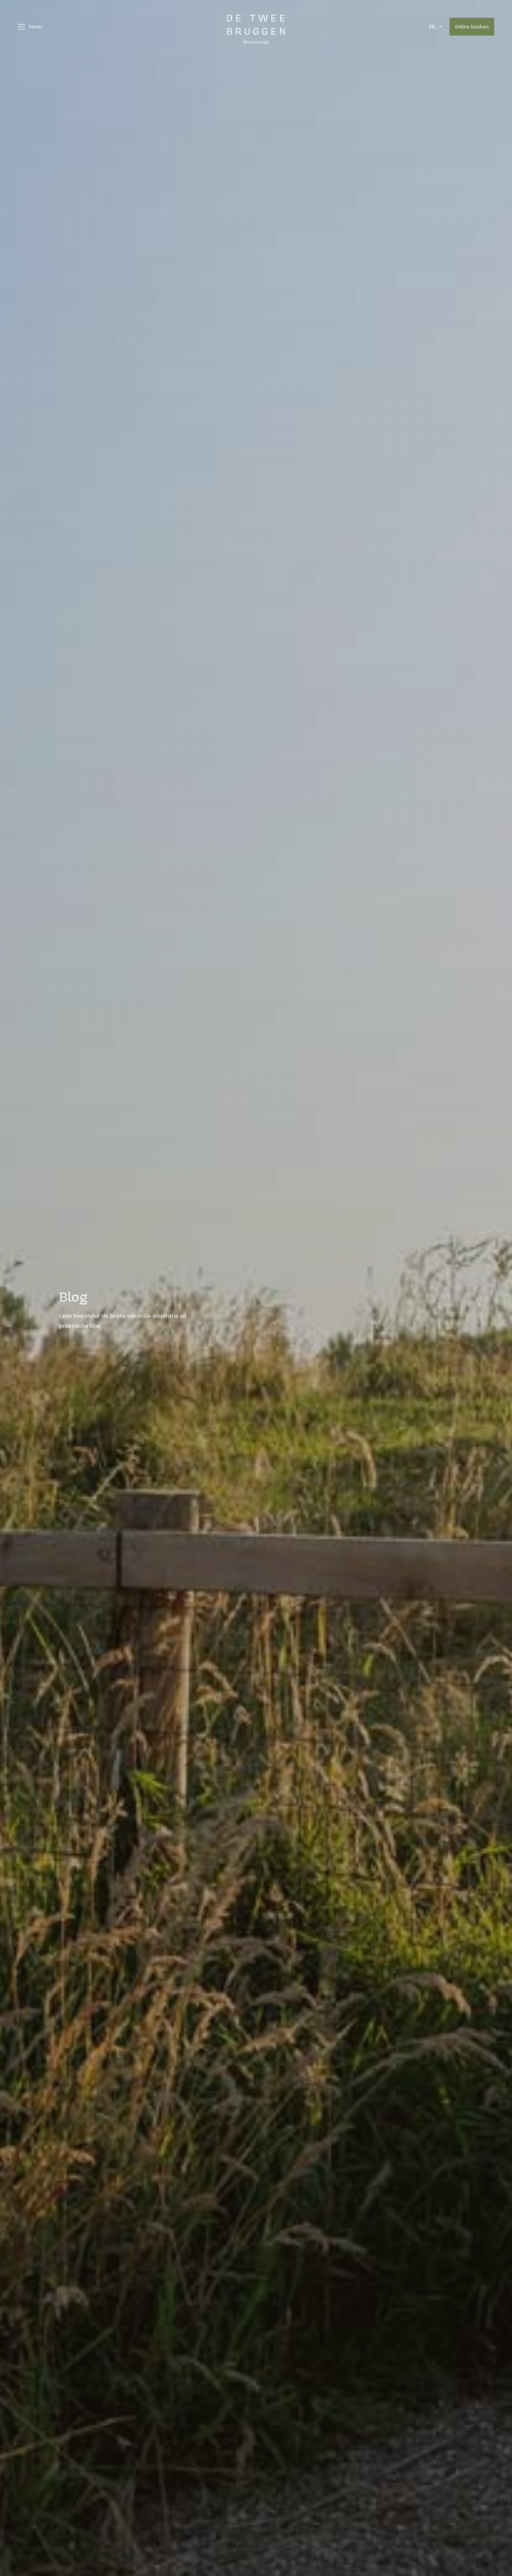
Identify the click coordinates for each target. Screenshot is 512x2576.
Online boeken (472, 26)
